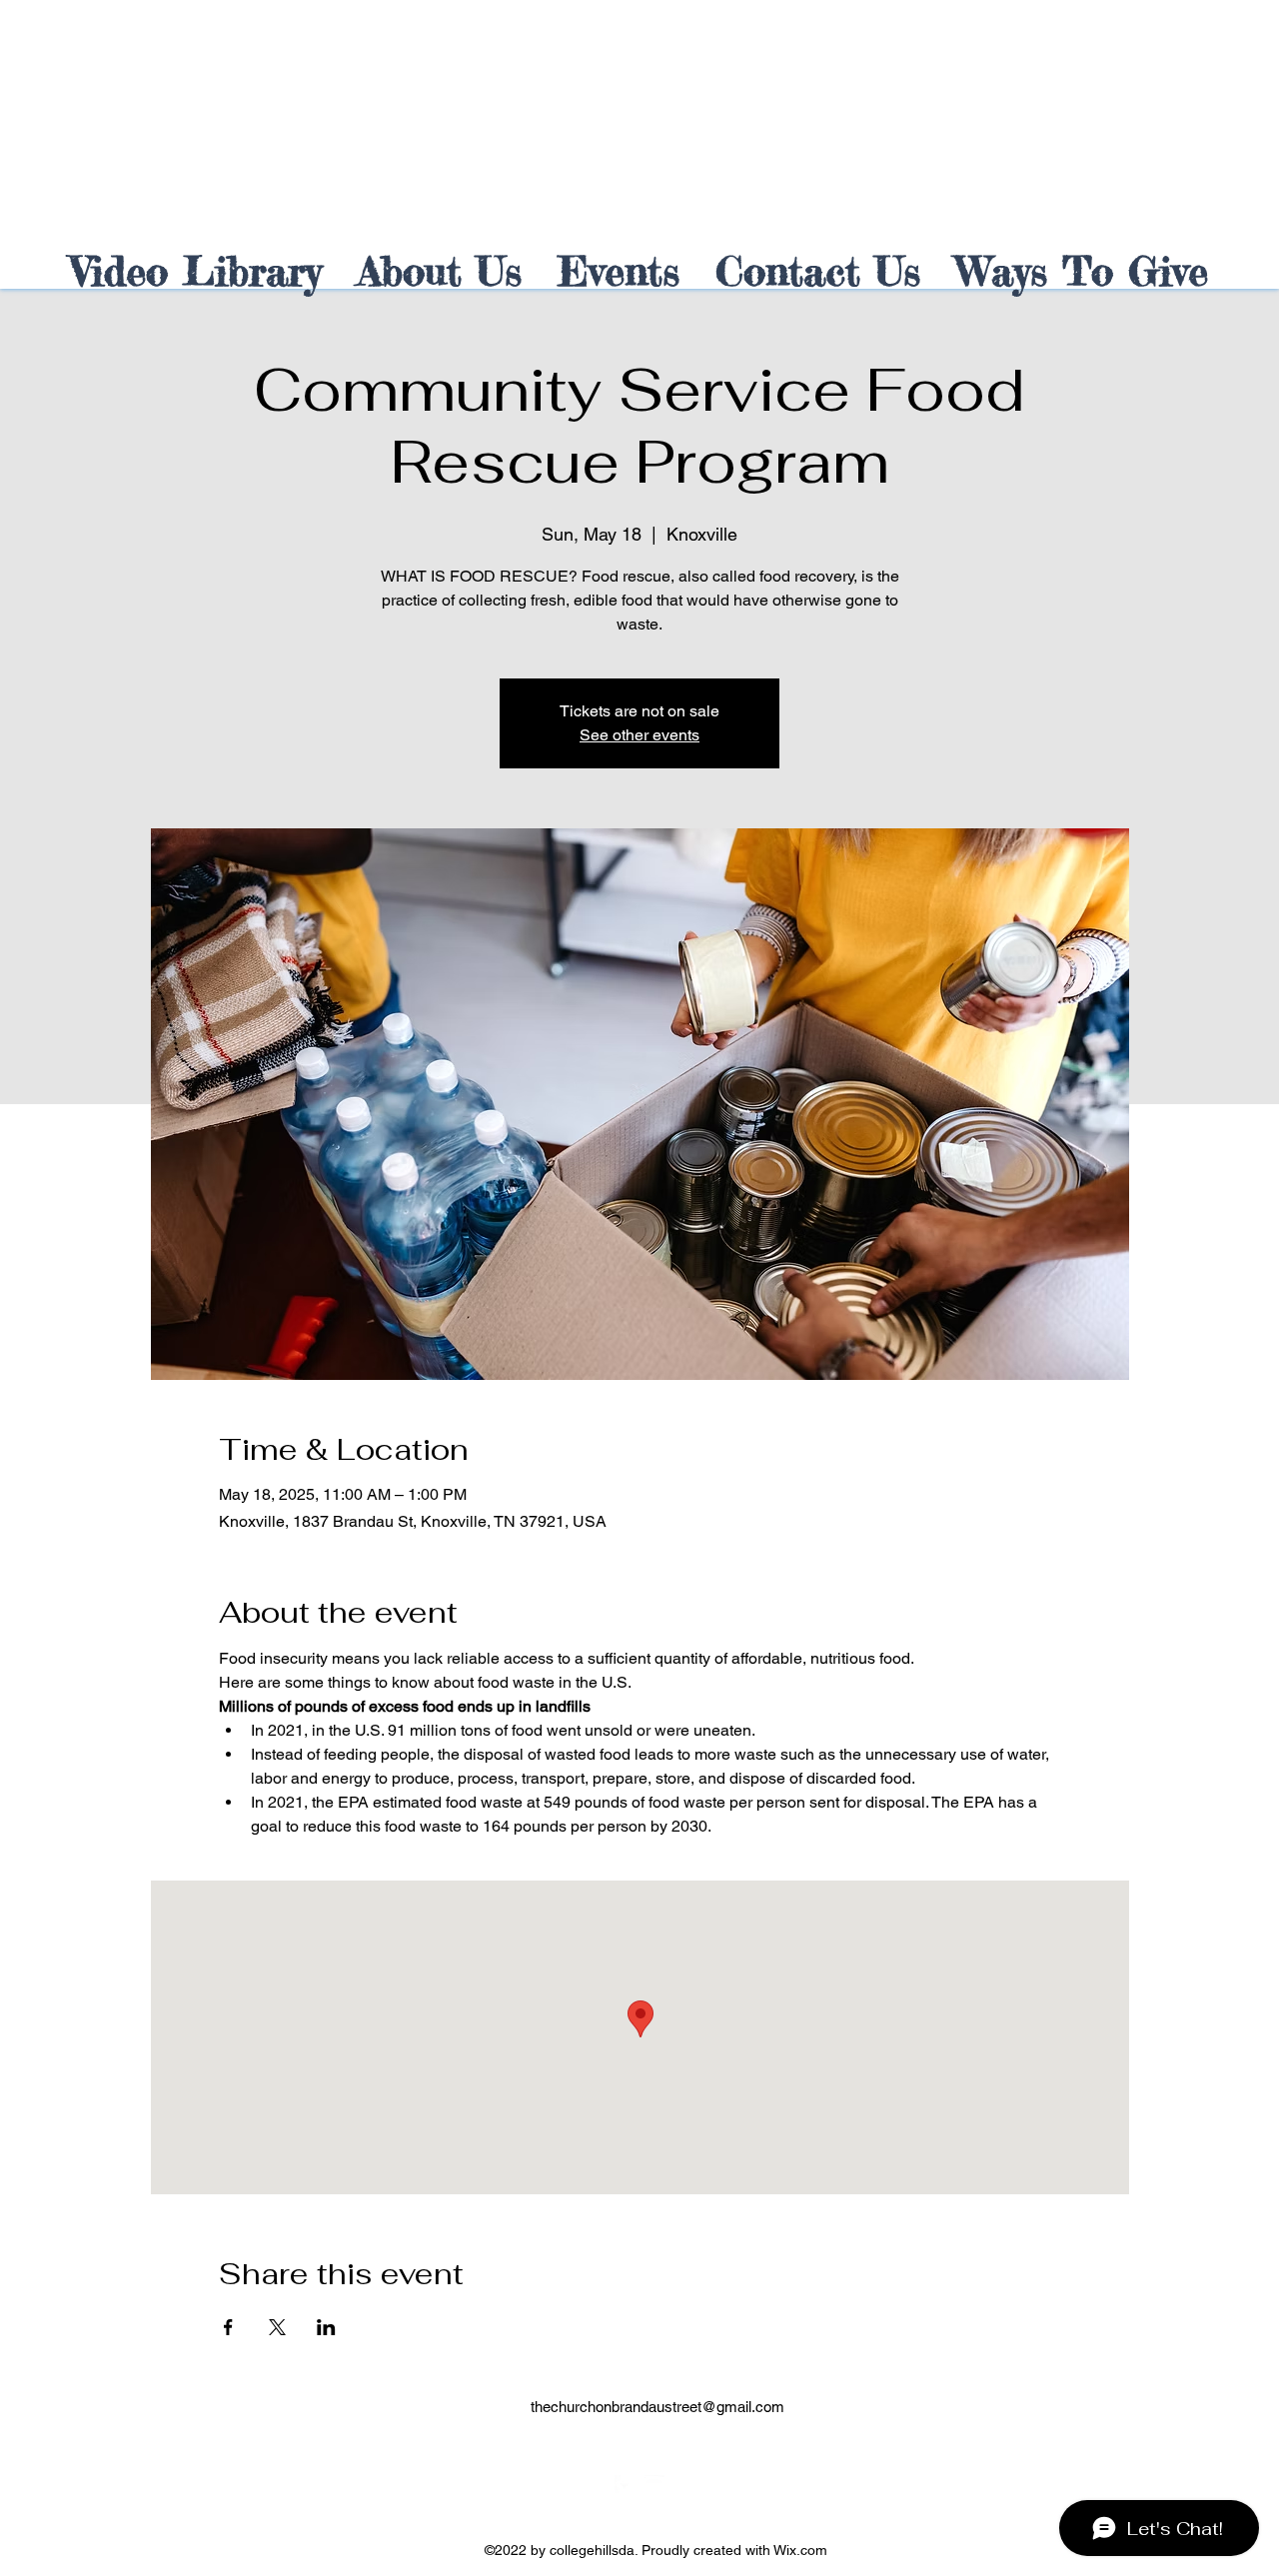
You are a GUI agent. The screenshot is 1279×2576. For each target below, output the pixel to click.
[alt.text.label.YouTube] (654, 2485)
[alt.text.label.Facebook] (625, 2485)
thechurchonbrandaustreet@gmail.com (657, 2407)
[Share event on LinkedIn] (326, 2327)
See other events (639, 735)
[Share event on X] (277, 2327)
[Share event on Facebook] (228, 2327)
